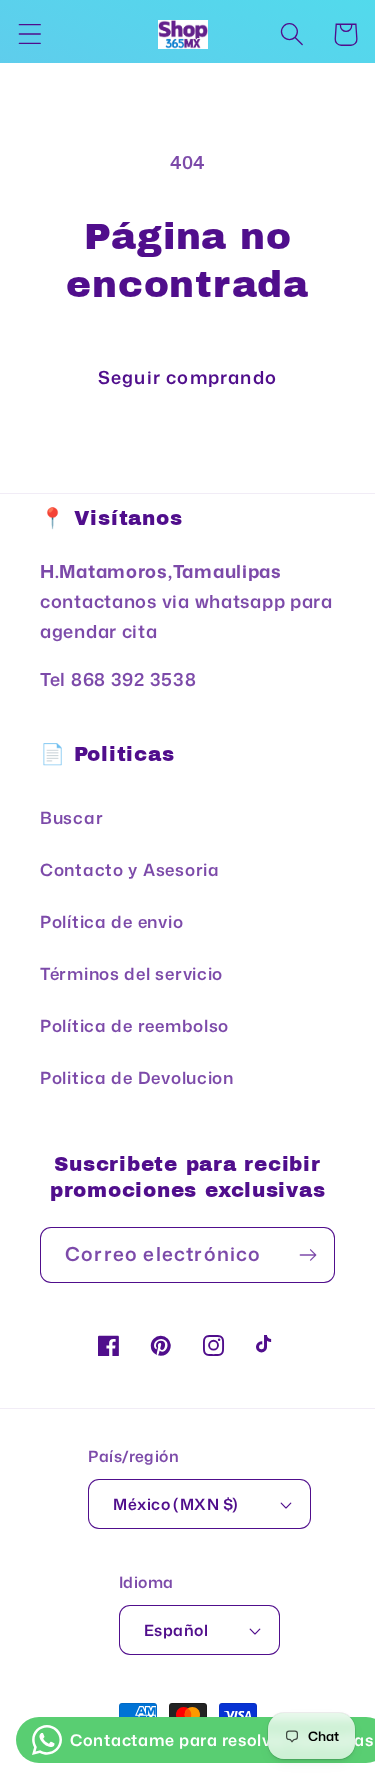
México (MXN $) (176, 1504)
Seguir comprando (187, 377)
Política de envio (111, 921)
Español (176, 1630)
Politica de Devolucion (137, 1077)
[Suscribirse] (307, 1255)
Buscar (71, 817)
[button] (30, 34)
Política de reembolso (134, 1025)
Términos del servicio (131, 973)
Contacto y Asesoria (130, 869)
